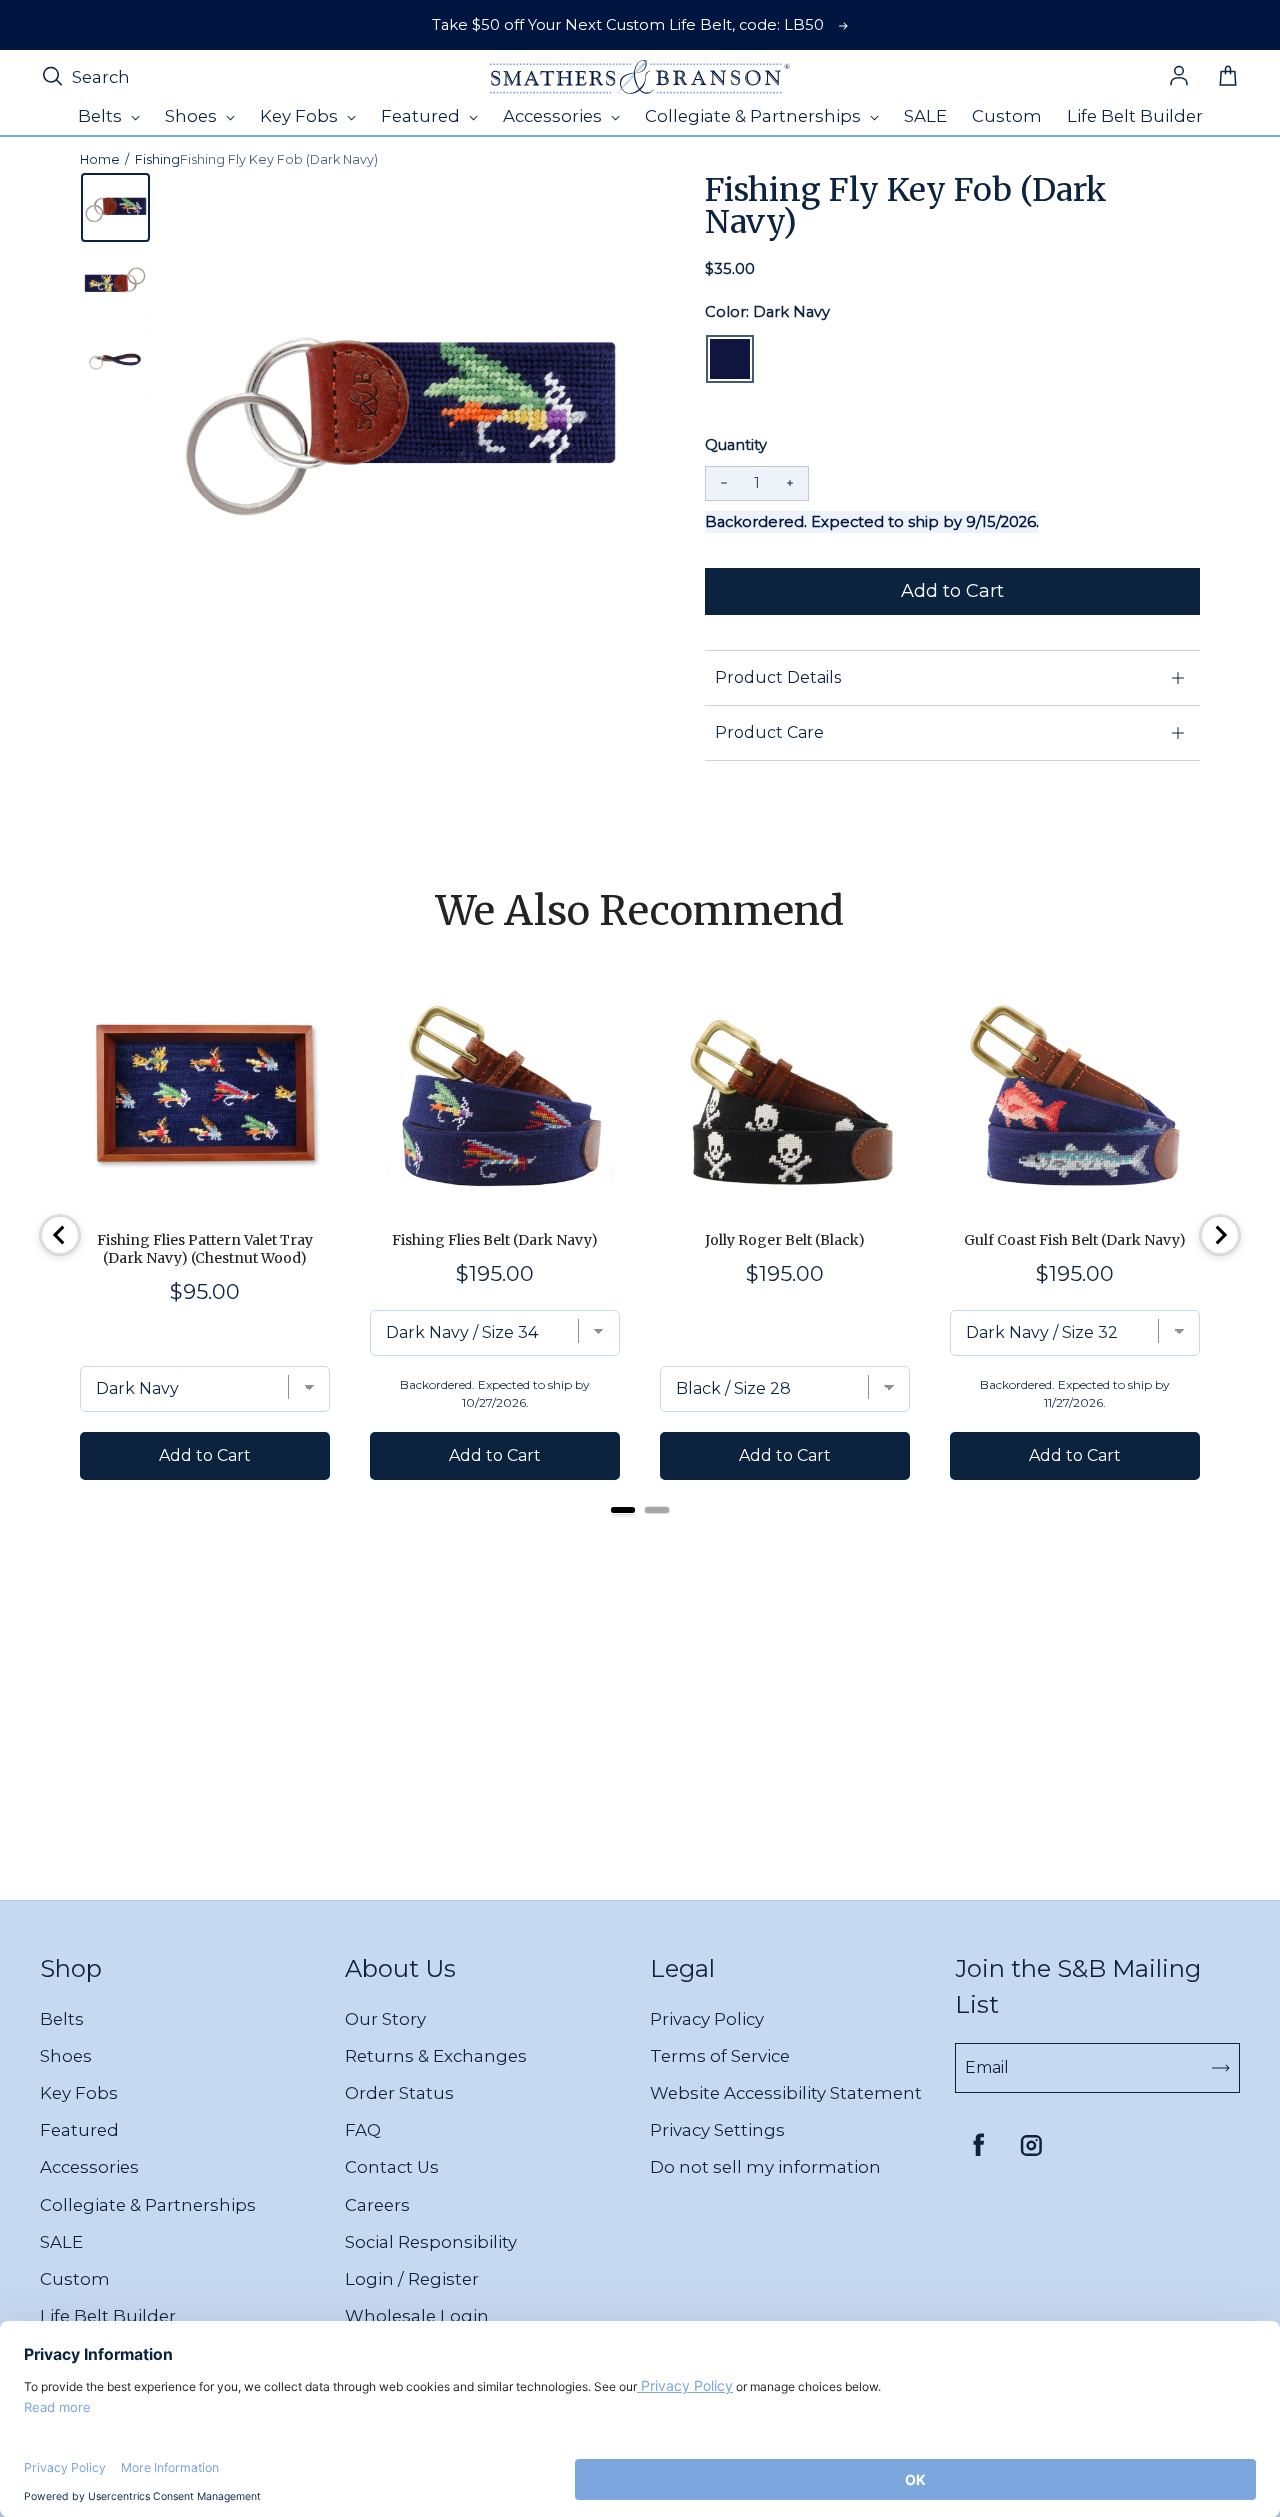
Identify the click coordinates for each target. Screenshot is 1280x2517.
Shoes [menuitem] (193, 116)
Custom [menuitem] (1007, 116)
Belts (62, 2019)
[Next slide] (1220, 1235)
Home (100, 159)
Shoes (66, 2056)
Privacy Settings (717, 2130)
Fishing (157, 159)
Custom (75, 2279)
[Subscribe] (1221, 2068)
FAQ (363, 2130)
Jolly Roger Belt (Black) (785, 1240)
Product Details (778, 677)
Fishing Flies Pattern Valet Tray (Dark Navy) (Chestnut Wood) (205, 1249)
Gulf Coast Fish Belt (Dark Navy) (1075, 1240)
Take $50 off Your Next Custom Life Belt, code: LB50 (628, 25)
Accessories (89, 2167)
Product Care (769, 732)
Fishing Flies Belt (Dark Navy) (495, 1240)
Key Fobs (79, 2093)
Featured (79, 2130)
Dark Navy (730, 359)
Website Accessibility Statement (786, 2093)
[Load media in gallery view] (115, 207)
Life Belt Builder (108, 2316)
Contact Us (392, 2167)
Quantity (736, 445)
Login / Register (412, 2279)
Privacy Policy (707, 2019)
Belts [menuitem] (102, 116)
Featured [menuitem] (422, 116)
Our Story (385, 2019)
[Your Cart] (1228, 77)
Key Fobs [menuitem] (301, 116)
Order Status (399, 2093)
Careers (377, 2205)
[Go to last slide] (60, 1235)
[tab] (623, 1510)
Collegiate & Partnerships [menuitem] (755, 116)
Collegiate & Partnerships (148, 2205)
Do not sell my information (765, 2167)
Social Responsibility (431, 2242)
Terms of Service (720, 2056)
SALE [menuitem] (925, 116)
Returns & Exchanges (436, 2056)
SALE (61, 2242)
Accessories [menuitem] (554, 116)
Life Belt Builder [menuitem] (1135, 116)
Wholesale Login (417, 2316)
